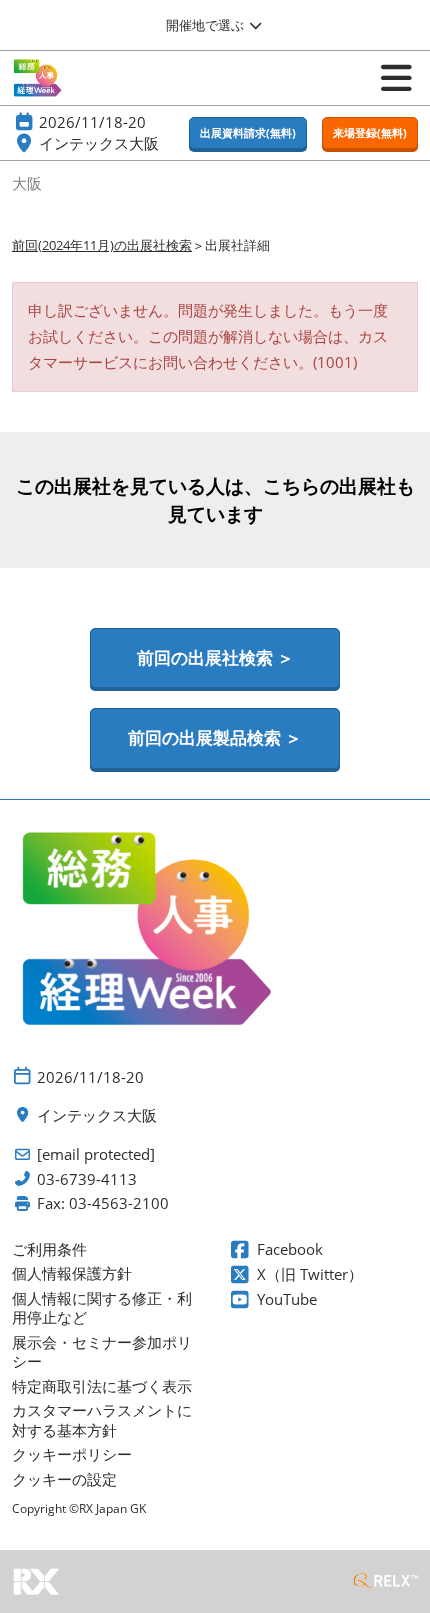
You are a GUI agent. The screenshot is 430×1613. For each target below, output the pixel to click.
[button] (248, 133)
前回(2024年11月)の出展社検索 (102, 245)
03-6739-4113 (87, 1179)
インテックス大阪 (99, 143)
